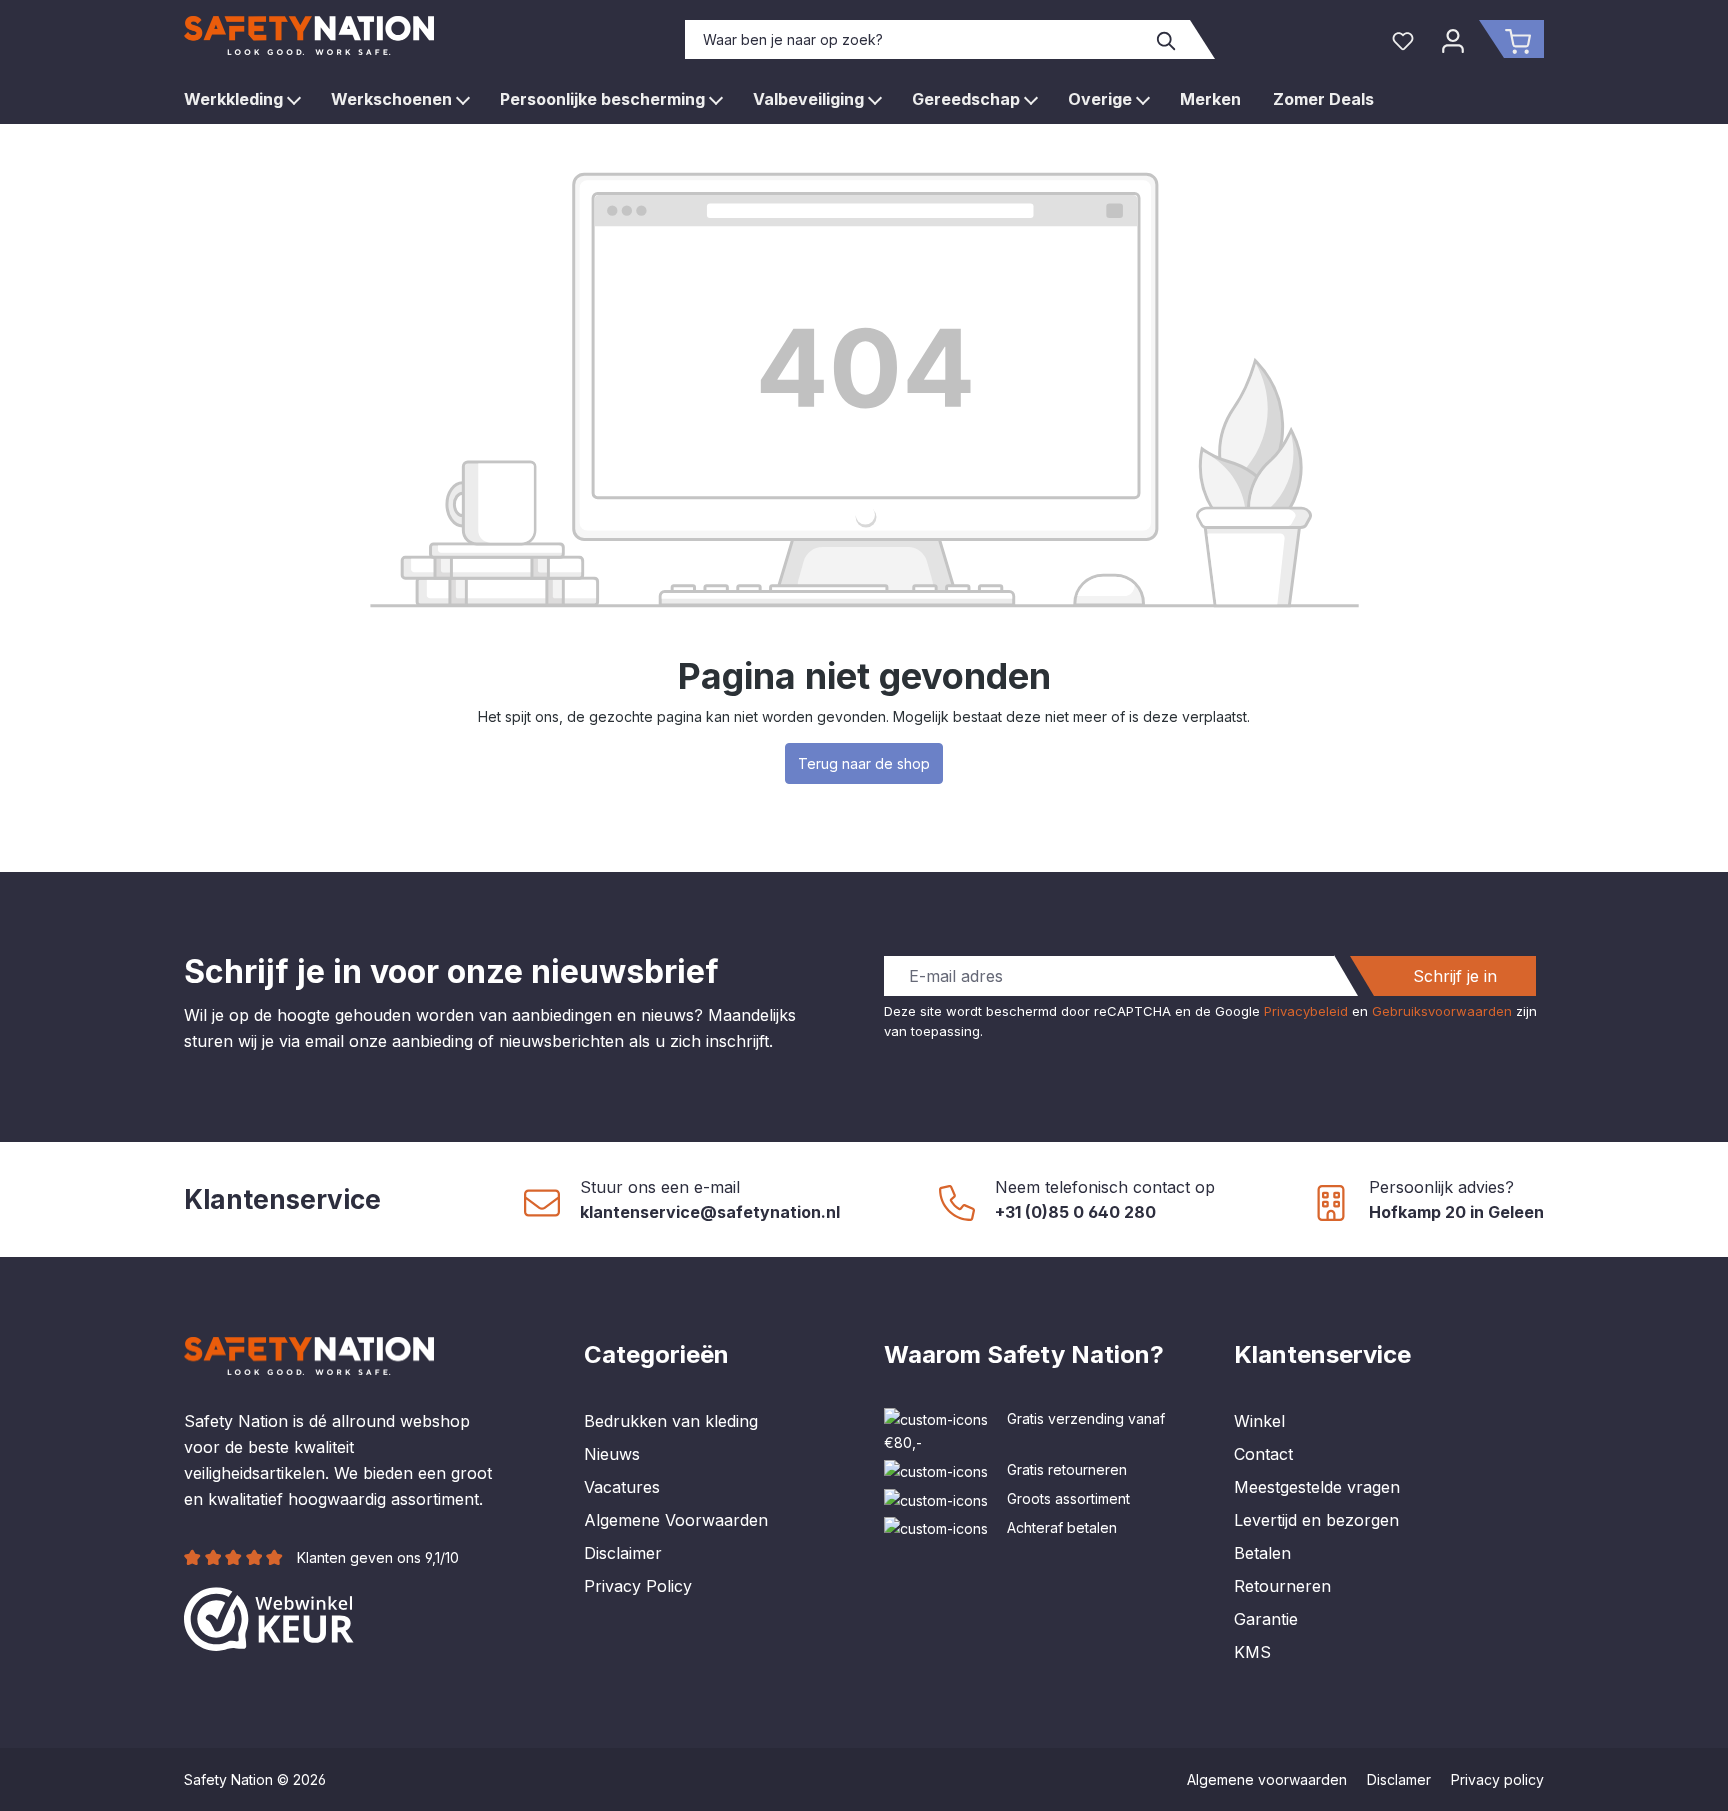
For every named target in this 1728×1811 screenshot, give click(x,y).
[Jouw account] (1453, 39)
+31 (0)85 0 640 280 (1075, 1212)
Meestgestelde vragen (1317, 1487)
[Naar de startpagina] (309, 35)
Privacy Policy (638, 1586)
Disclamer (1399, 1779)
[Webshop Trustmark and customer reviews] (269, 1617)
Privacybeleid (1306, 1011)
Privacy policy (1497, 1779)
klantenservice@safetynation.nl (710, 1212)
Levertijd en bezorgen (1316, 1520)
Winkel (1259, 1421)
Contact (1263, 1454)
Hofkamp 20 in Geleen (1456, 1212)
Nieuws (612, 1454)
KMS (1252, 1652)
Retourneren (1282, 1586)
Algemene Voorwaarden (676, 1520)
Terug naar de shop (864, 763)
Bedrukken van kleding (671, 1421)
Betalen (1262, 1553)
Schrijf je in (1455, 976)
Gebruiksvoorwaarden (1442, 1011)
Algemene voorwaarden (1267, 1779)
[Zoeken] (1167, 39)
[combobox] (915, 39)
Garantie (1266, 1619)
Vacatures (622, 1487)
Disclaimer (623, 1553)
